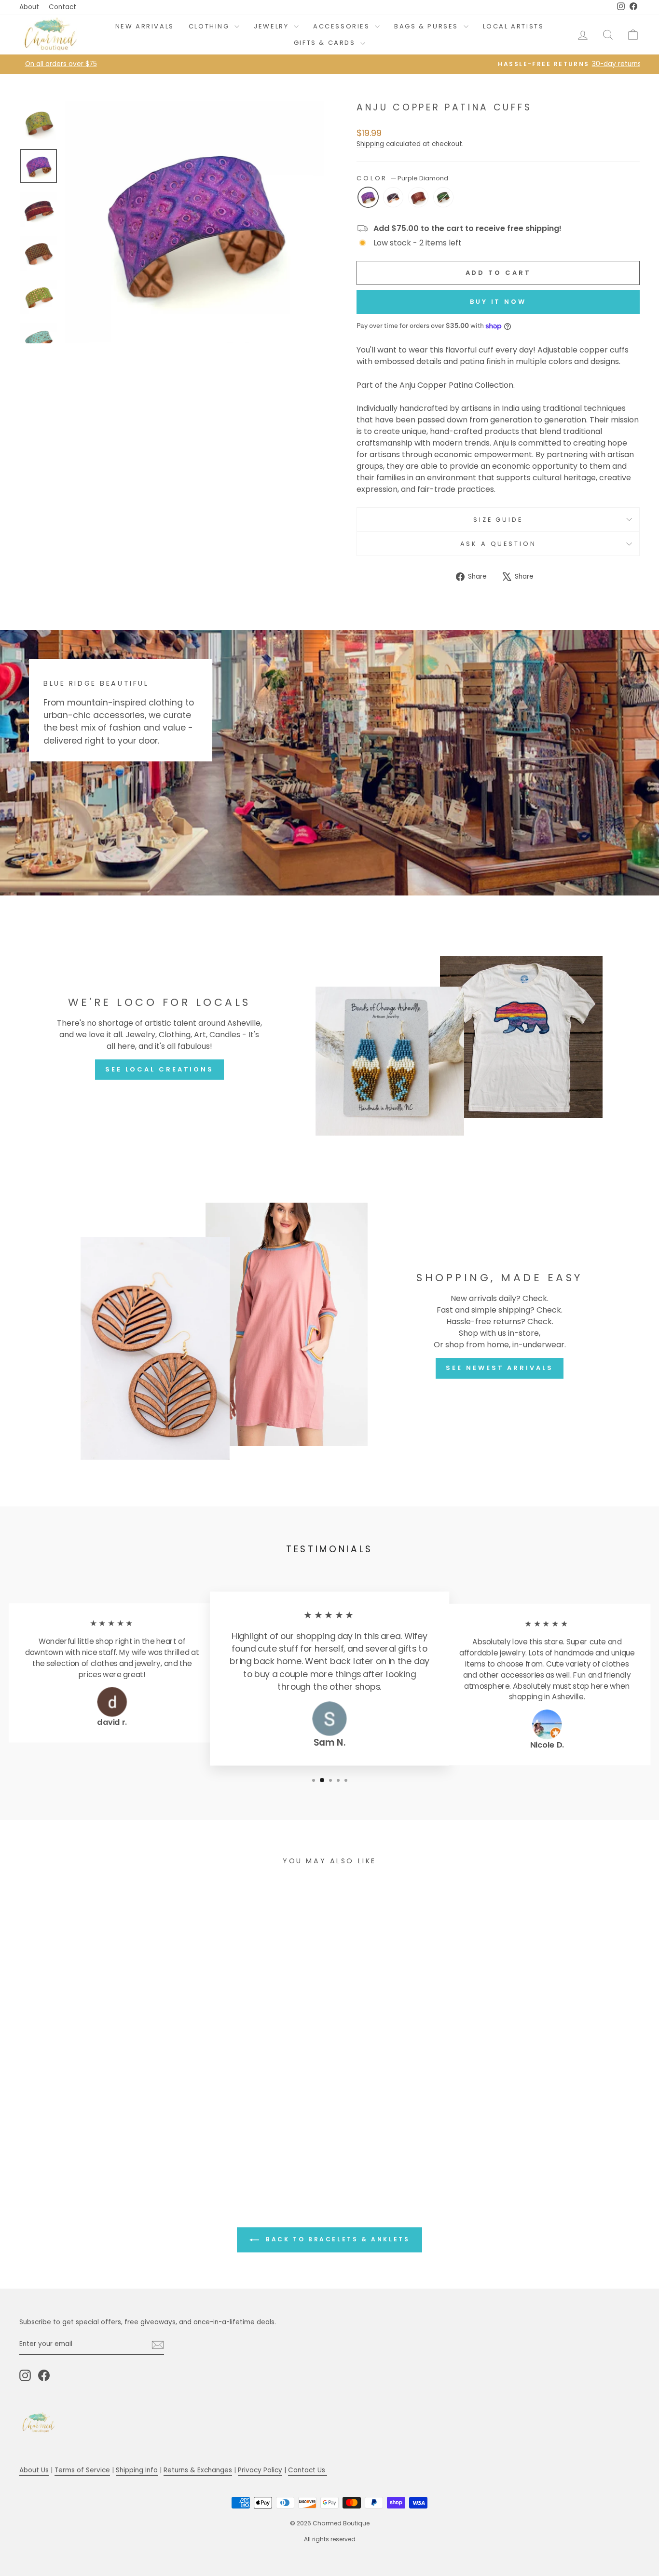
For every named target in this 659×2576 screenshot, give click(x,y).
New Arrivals (145, 26)
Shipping (370, 144)
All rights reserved (330, 2539)
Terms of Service (82, 2470)
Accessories (343, 26)
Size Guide (498, 520)
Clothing (210, 26)
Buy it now (498, 302)
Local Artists (514, 26)
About (29, 7)
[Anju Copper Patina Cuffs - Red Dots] (100, 2146)
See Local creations (159, 1069)
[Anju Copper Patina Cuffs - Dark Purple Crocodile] (87, 2146)
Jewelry (273, 26)
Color (402, 178)
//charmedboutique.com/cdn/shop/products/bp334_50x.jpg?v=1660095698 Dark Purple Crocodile (393, 197)
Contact (62, 7)
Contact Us (308, 2470)
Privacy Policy (260, 2470)
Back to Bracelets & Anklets (336, 2239)
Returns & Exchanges (198, 2470)
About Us (34, 2470)
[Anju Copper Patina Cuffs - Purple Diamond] (74, 2146)
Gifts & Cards (326, 43)
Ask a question (498, 544)
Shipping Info (137, 2470)
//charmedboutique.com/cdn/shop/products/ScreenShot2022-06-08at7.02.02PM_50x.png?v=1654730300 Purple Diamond (368, 197)
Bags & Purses (427, 26)
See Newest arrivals (499, 1368)
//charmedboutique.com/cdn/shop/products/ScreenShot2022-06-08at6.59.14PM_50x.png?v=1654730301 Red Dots (418, 197)
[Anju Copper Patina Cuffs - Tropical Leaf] (113, 2146)
